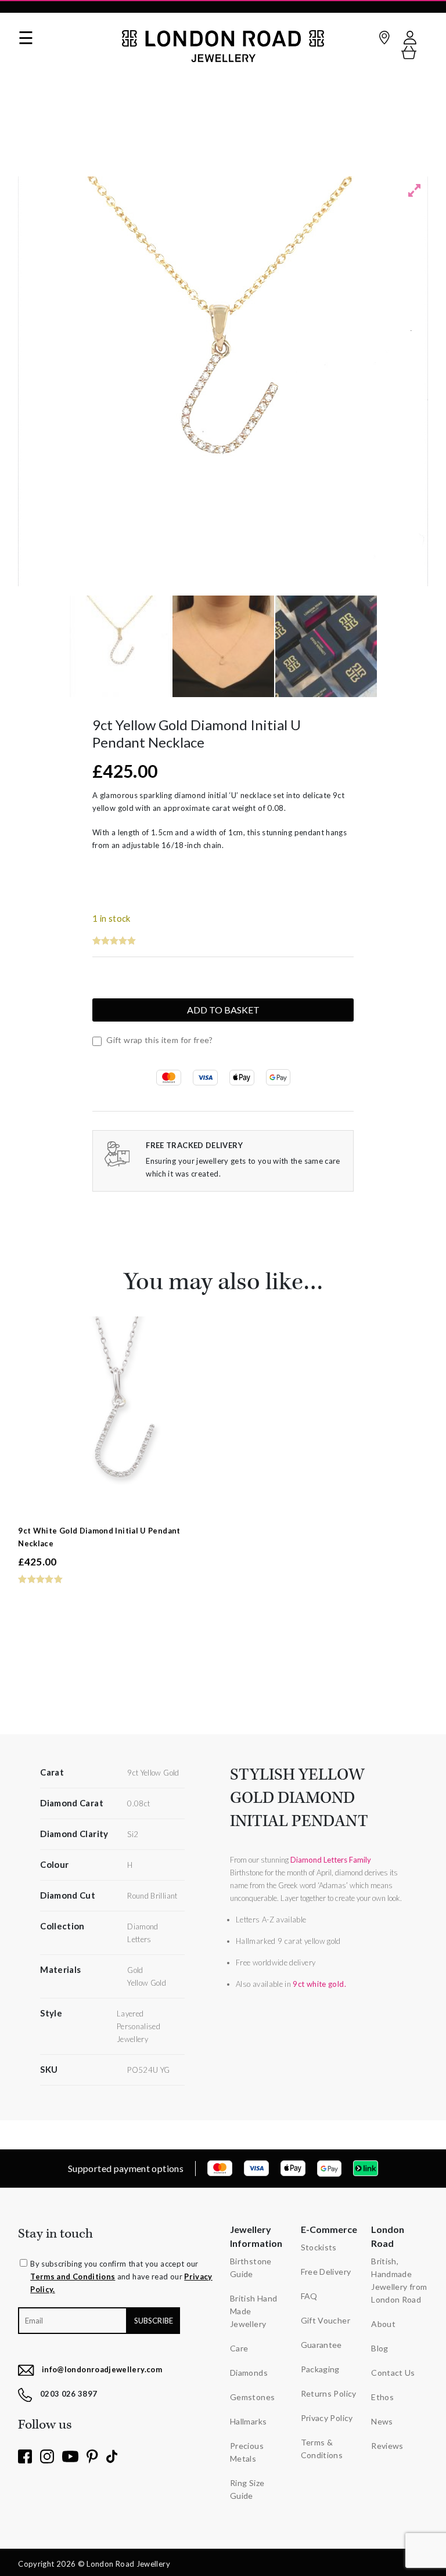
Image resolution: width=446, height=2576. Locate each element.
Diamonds (249, 2373)
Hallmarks (248, 2421)
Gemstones (252, 2397)
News (382, 2421)
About (383, 2324)
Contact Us (393, 2373)
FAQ (309, 2296)
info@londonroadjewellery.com (102, 2369)
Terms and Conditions (73, 2276)
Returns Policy (329, 2393)
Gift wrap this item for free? (159, 1040)
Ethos (382, 2397)
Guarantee (321, 2345)
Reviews (387, 2446)
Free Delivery (326, 2272)
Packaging (320, 2369)
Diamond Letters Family (331, 1860)
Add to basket (223, 1010)
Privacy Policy (327, 2418)
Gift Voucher (325, 2320)
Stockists (319, 2247)
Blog (380, 2348)
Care (239, 2348)
